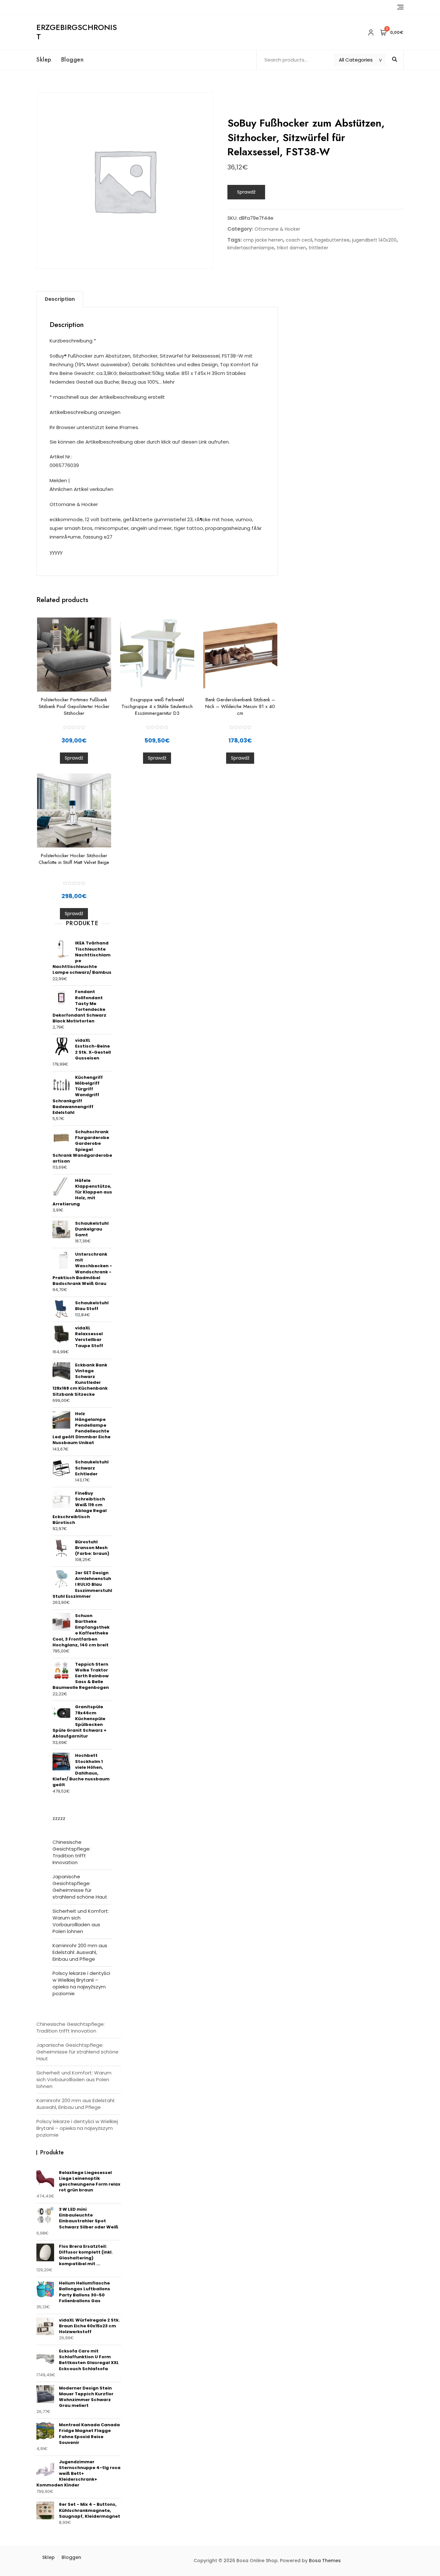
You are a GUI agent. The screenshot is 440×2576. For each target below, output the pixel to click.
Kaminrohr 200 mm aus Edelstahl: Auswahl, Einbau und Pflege (80, 1952)
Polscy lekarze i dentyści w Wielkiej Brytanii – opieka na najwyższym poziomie (81, 1983)
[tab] (60, 299)
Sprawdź (246, 192)
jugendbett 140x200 (374, 240)
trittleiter (318, 248)
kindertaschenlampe (251, 248)
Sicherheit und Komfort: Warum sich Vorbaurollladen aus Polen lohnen (81, 1921)
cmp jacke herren (263, 240)
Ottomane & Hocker (277, 229)
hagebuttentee (332, 240)
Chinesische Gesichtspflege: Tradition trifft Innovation (72, 1852)
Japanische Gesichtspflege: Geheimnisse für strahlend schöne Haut (80, 1887)
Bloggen (72, 60)
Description (60, 299)
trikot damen (291, 248)
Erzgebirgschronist (77, 32)
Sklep (44, 60)
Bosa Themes (325, 2561)
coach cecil (299, 240)
